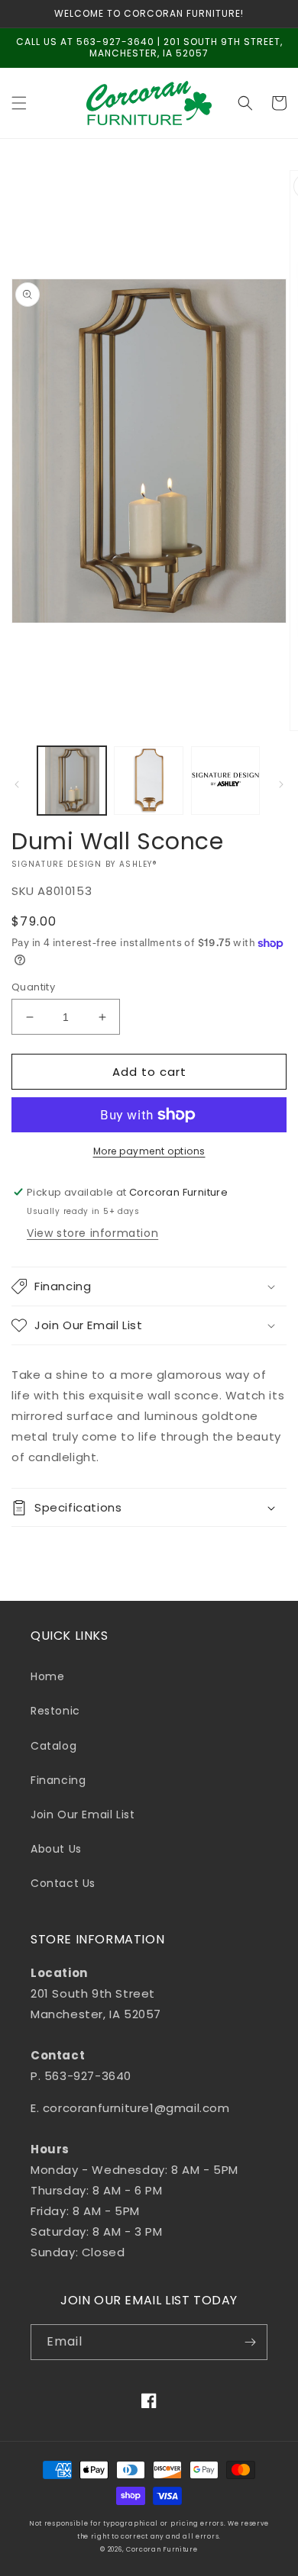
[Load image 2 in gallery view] (148, 781)
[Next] (281, 784)
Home (47, 1676)
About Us (56, 1849)
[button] (19, 103)
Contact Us (63, 1883)
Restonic (55, 1711)
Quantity (33, 987)
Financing (58, 1780)
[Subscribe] (250, 2342)
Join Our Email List (83, 1814)
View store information (92, 1233)
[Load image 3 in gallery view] (225, 781)
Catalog (53, 1746)
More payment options (149, 1151)
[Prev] (17, 784)
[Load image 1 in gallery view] (72, 781)
